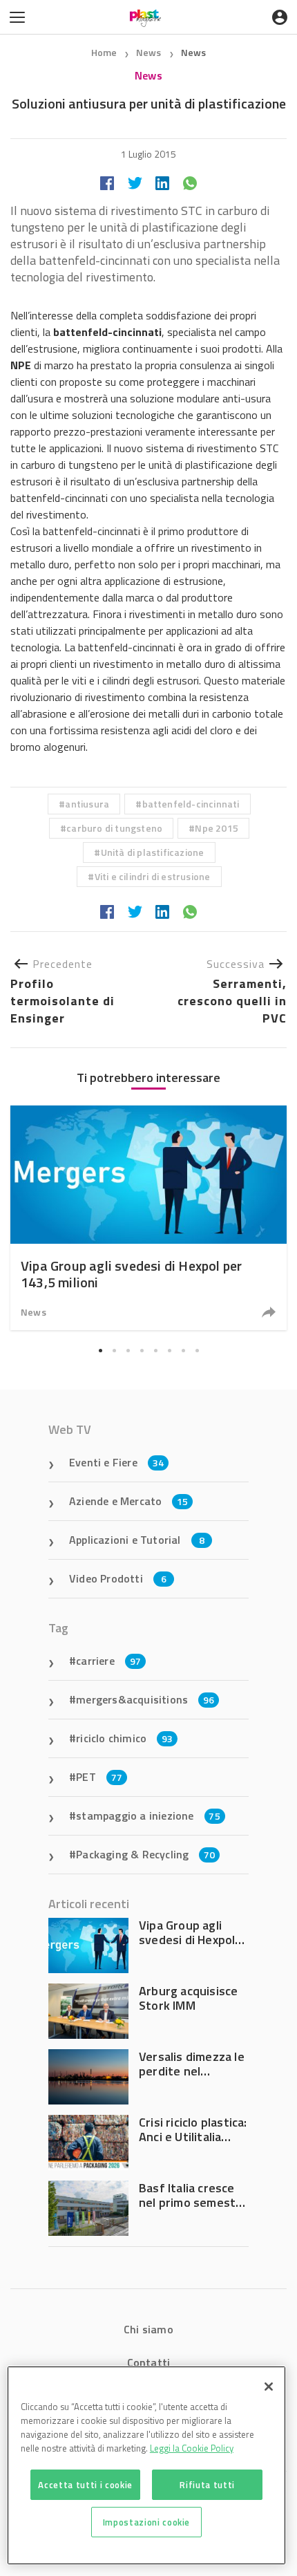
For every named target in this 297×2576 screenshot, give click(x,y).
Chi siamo (148, 2329)
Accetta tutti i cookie (85, 2485)
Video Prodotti (118, 1578)
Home (104, 52)
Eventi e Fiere (116, 1462)
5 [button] (155, 1350)
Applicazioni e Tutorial (137, 1540)
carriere (108, 1661)
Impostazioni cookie (146, 2522)
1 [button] (100, 1350)
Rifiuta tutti (207, 2485)
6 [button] (169, 1350)
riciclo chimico (124, 1738)
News (150, 52)
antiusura (87, 804)
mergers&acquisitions (145, 1699)
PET (99, 1777)
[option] (148, 1218)
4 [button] (142, 1350)
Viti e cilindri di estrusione (153, 876)
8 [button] (197, 1350)
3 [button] (128, 1350)
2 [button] (114, 1350)
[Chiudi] (269, 2387)
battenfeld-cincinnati (191, 804)
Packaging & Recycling (145, 1854)
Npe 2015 (217, 828)
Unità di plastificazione (153, 852)
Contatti (149, 2362)
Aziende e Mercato (129, 1501)
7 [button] (183, 1350)
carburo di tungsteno (114, 828)
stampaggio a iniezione (148, 1816)
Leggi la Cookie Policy (192, 2448)
